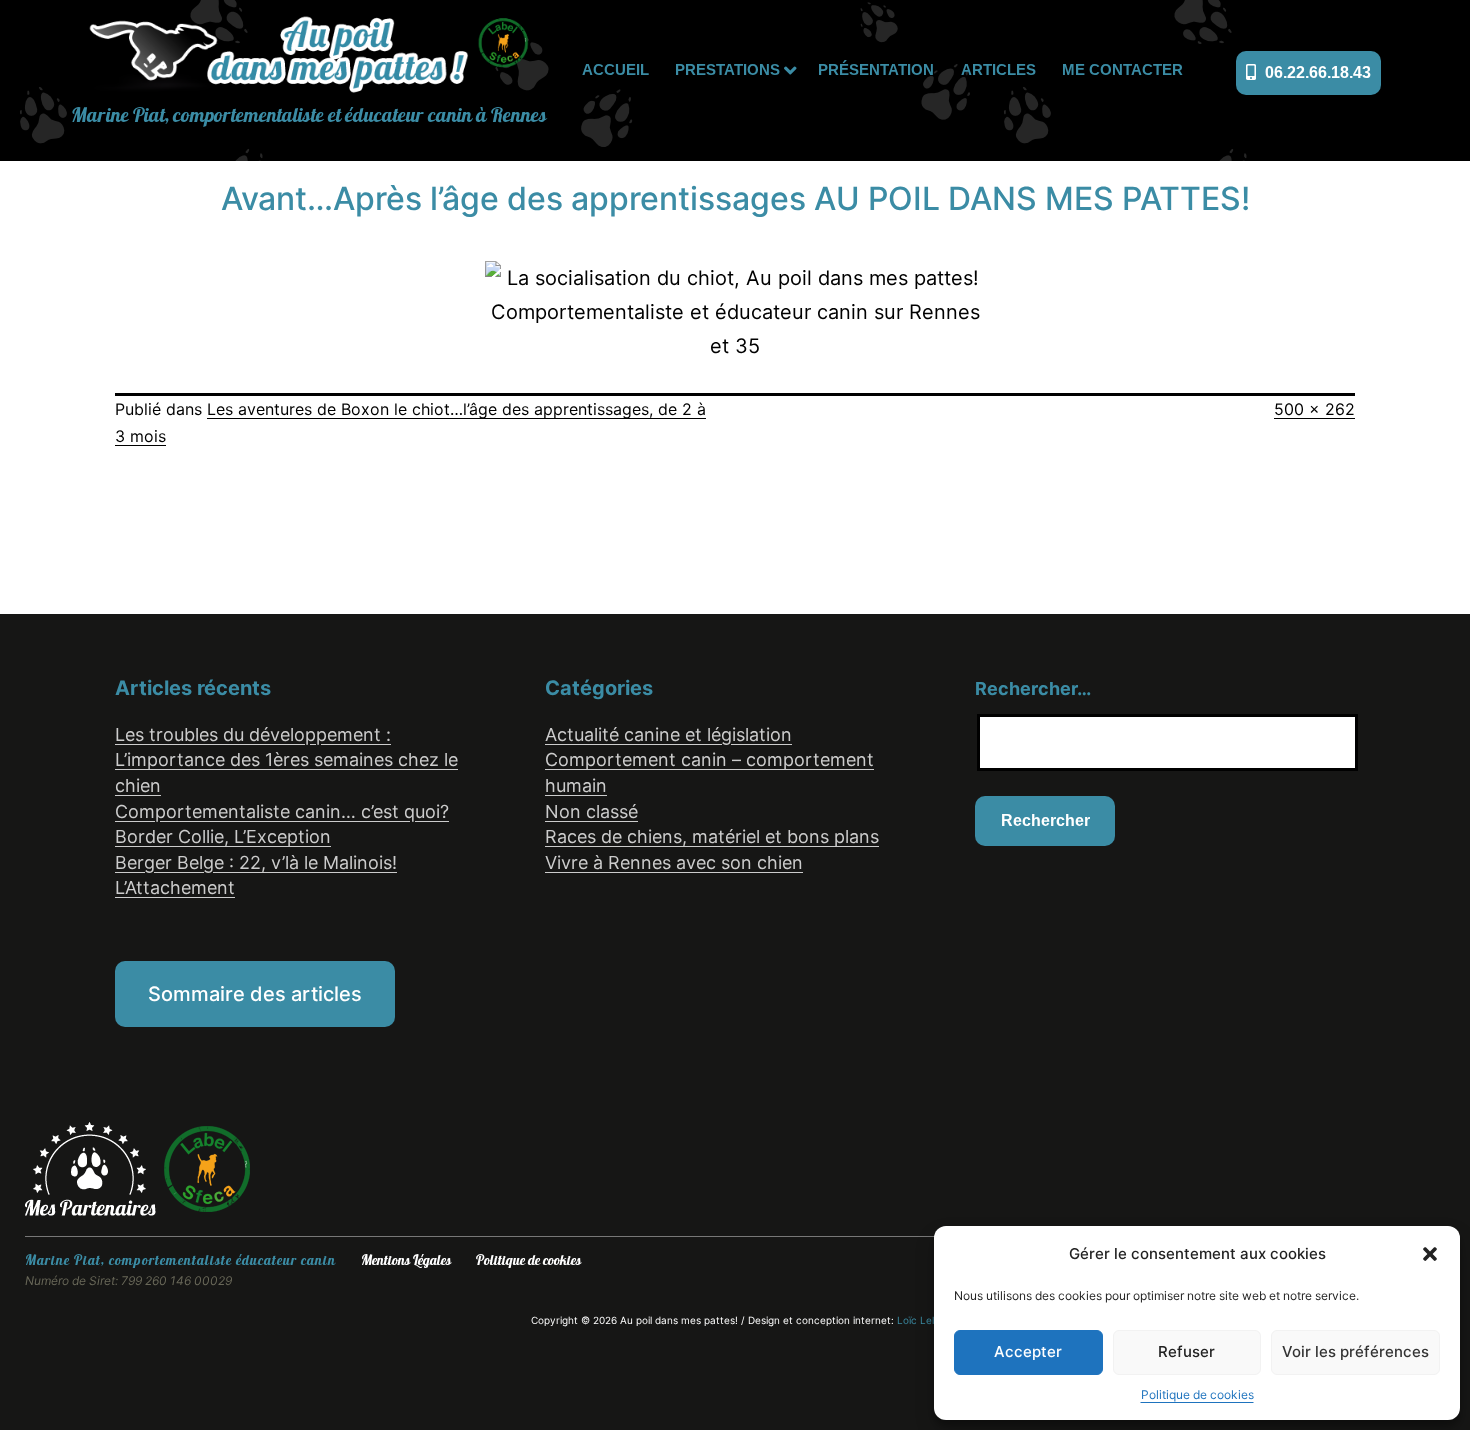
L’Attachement (175, 887)
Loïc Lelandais (931, 1320)
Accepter (1028, 1351)
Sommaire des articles (255, 994)
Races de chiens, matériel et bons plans (712, 836)
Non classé (591, 811)
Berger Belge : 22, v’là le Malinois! (256, 862)
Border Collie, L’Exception (223, 836)
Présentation (876, 69)
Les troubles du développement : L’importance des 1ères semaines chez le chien (286, 760)
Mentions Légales (406, 1261)
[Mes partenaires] (93, 1168)
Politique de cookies (1197, 1394)
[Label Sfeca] (207, 1168)
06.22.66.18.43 (1316, 72)
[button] (1430, 1254)
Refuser (1186, 1351)
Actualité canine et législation (668, 734)
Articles (998, 69)
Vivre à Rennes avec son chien (674, 862)
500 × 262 (1314, 409)
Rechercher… (1033, 688)
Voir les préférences (1355, 1351)
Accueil (615, 69)
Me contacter (1122, 69)
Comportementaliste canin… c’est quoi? (282, 811)
